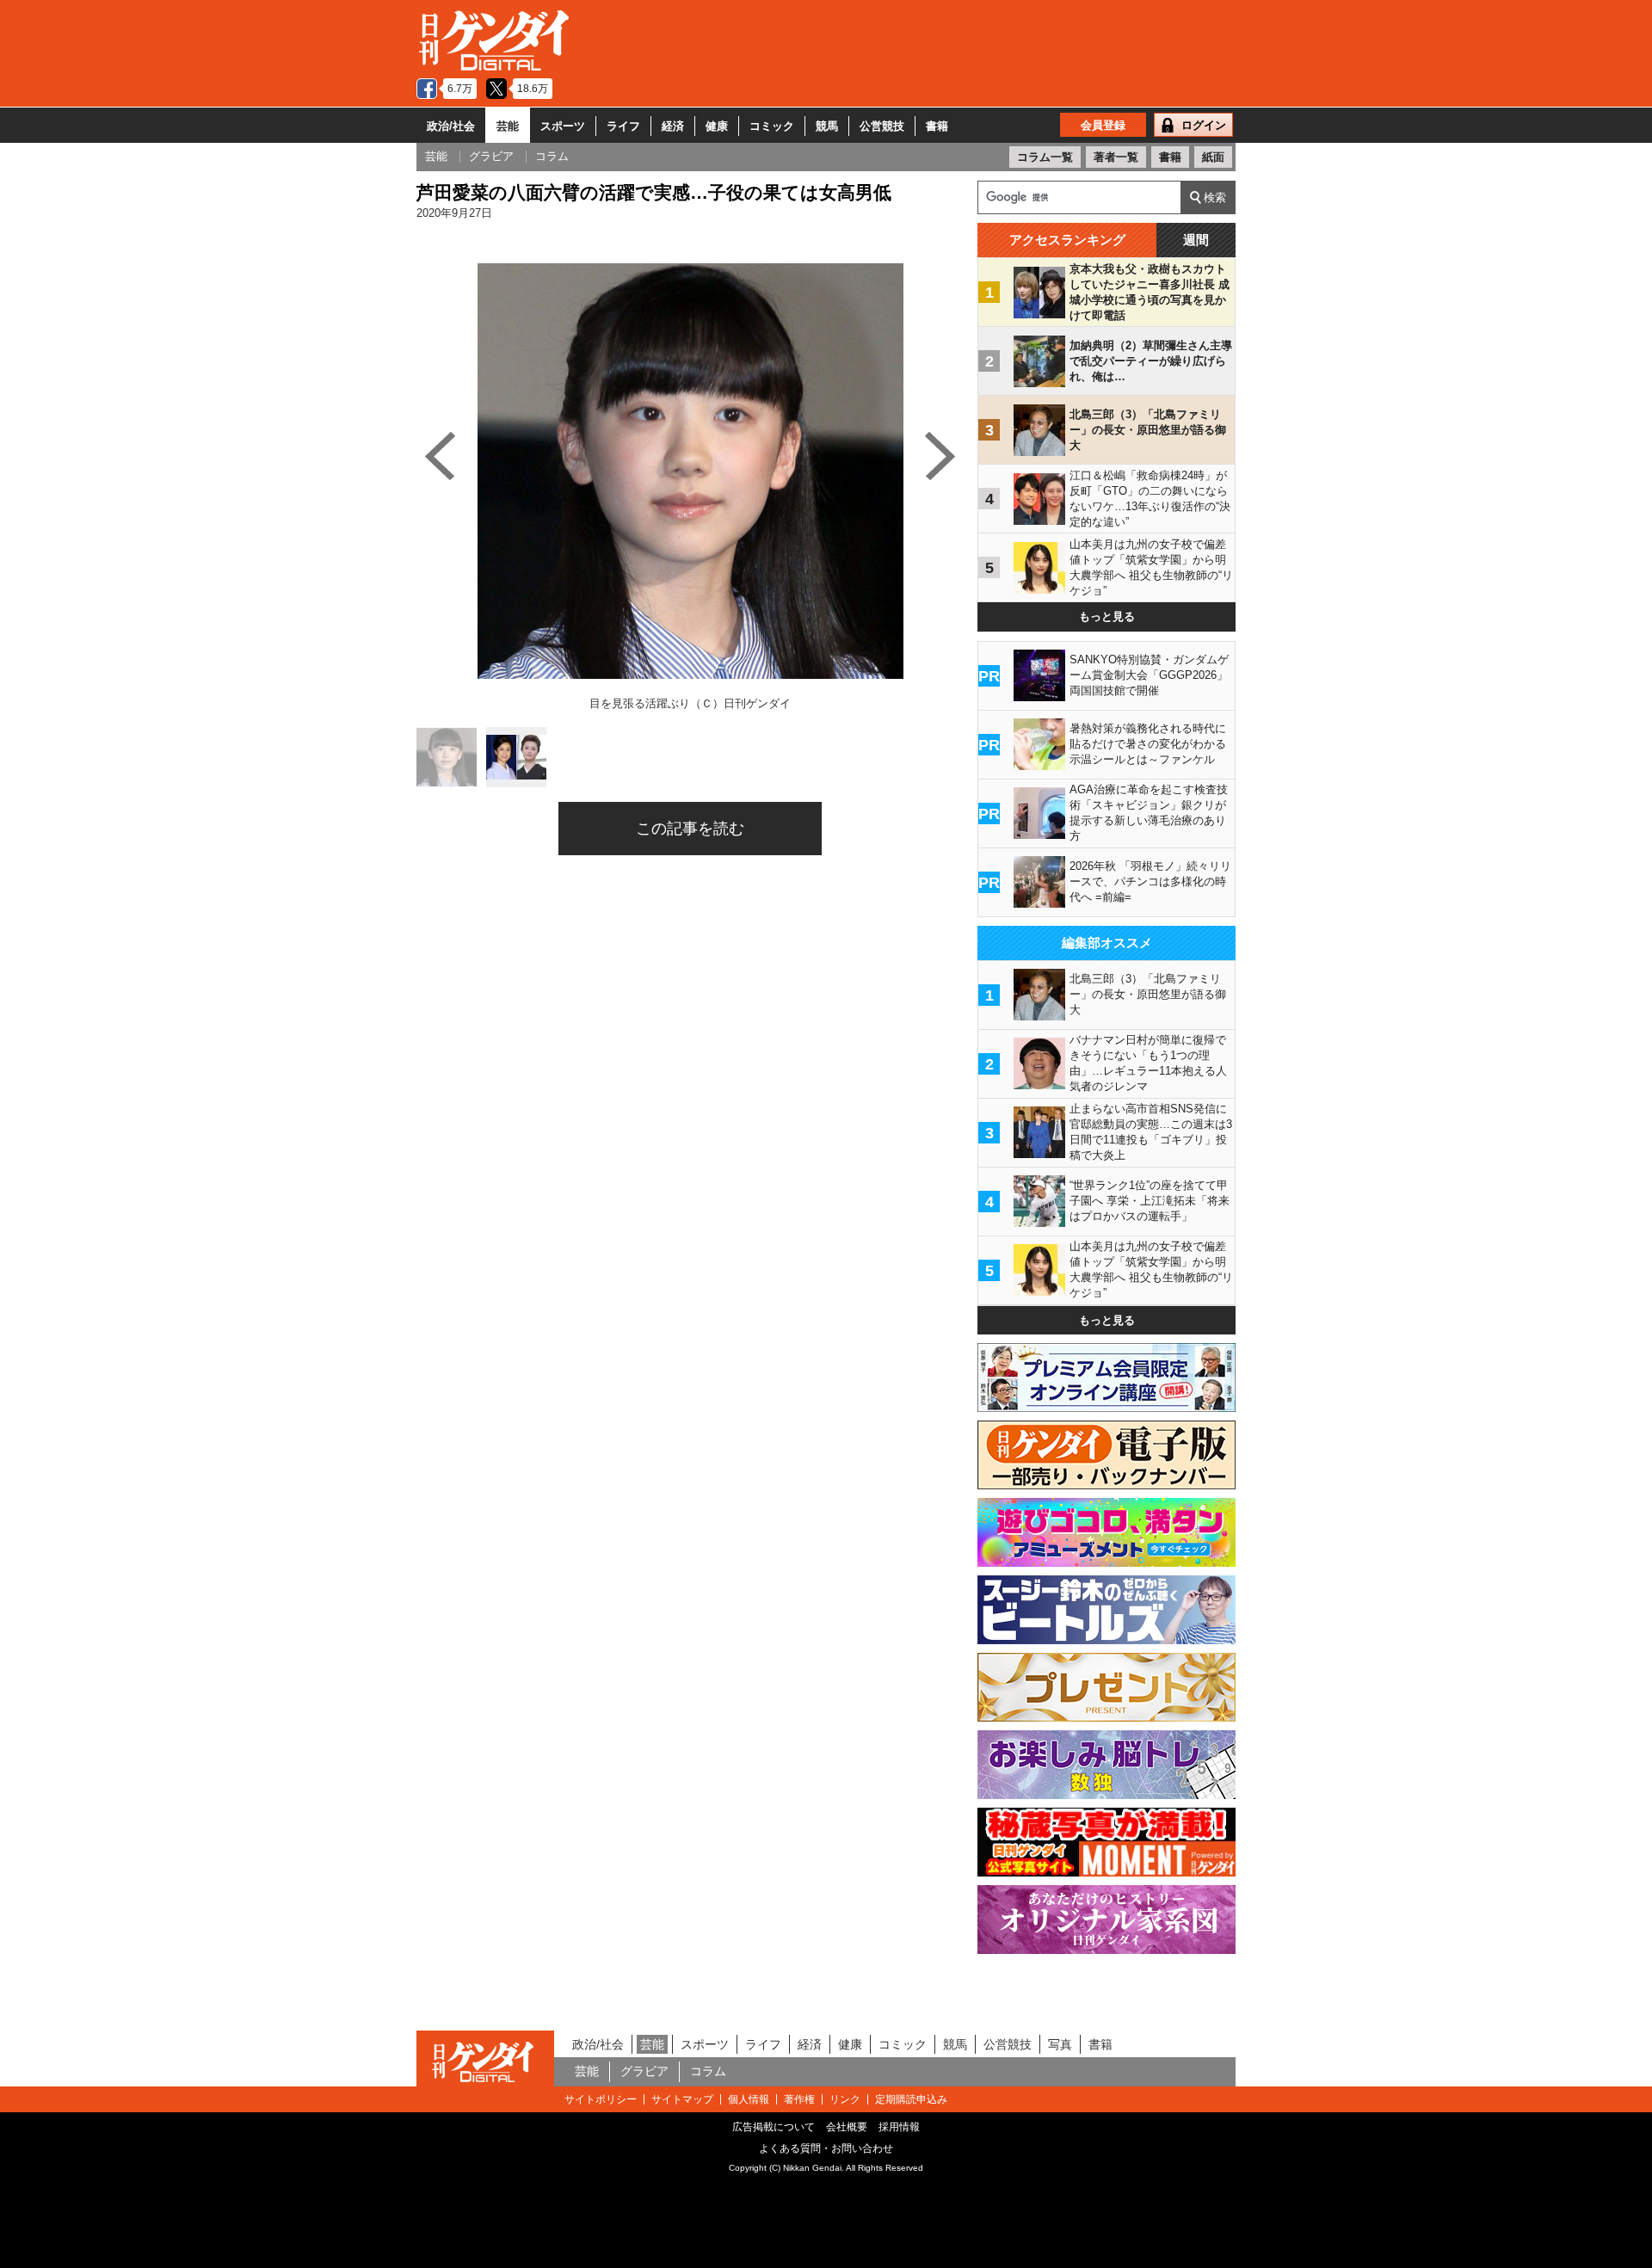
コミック (772, 126)
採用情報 (899, 2127)
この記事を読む (690, 829)
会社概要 (847, 2127)
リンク (845, 2099)
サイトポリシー (601, 2099)
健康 (717, 126)
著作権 (799, 2099)
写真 (1060, 2044)
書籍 (937, 126)
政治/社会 (451, 126)
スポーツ (563, 126)
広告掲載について (774, 2127)
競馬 (827, 126)
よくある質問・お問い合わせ (826, 2148)
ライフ (623, 126)
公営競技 (882, 126)
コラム (708, 2071)
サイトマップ (682, 2099)
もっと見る (1107, 616)
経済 (673, 126)
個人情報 (749, 2099)
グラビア (644, 2071)
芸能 (508, 126)
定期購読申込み (911, 2099)
